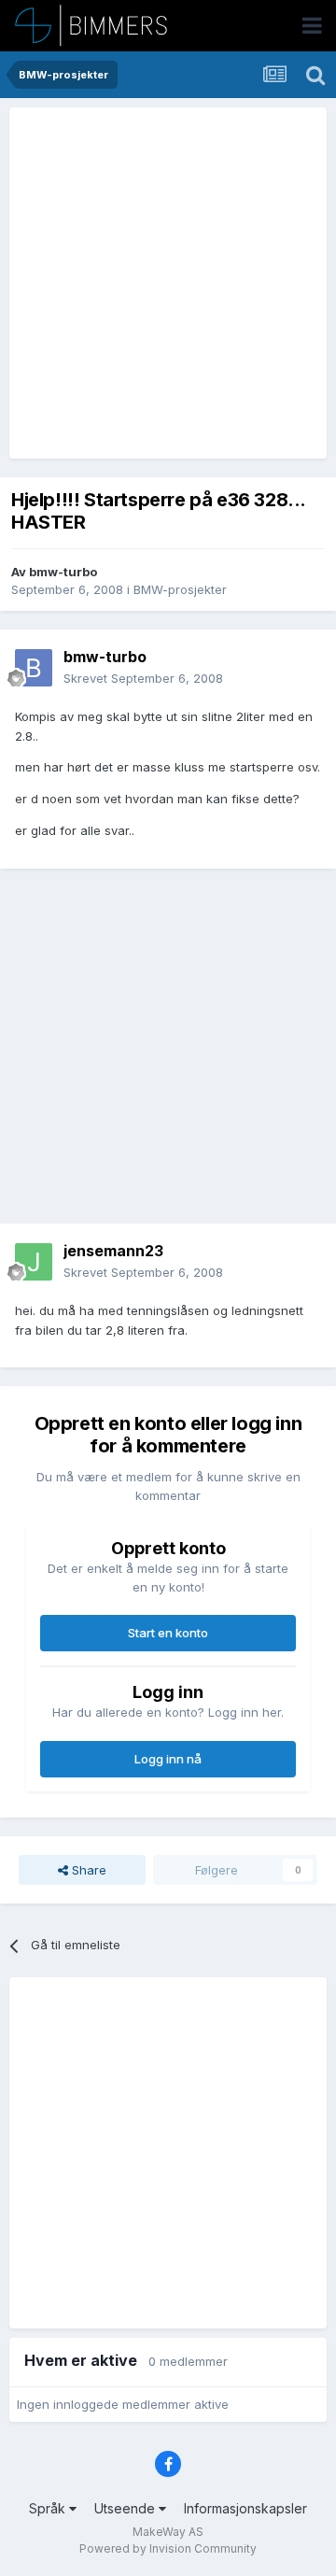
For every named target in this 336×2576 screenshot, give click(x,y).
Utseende (126, 2508)
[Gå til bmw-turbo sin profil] (34, 668)
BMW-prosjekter (180, 589)
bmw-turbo (63, 572)
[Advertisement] (168, 283)
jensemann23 (113, 1251)
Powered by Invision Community (168, 2548)
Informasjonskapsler (245, 2508)
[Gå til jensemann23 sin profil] (34, 1262)
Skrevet (143, 678)
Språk (49, 2508)
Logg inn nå (168, 1759)
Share (87, 1870)
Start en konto (168, 1633)
